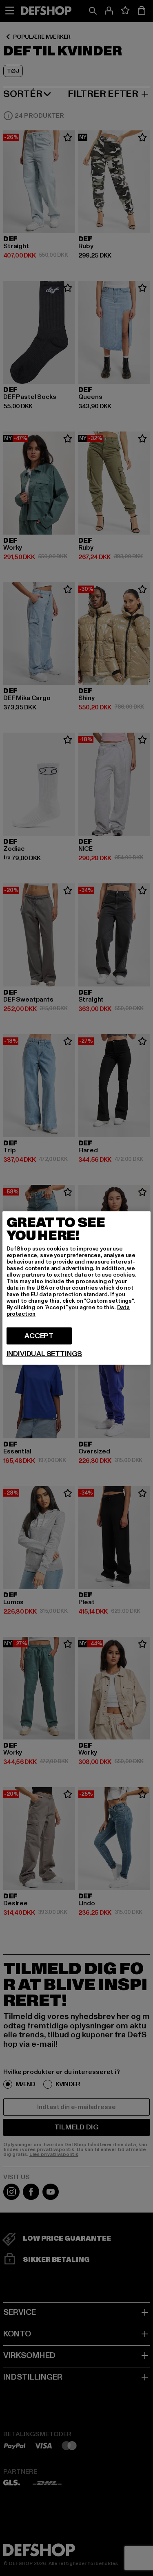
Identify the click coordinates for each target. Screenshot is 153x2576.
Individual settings (44, 1354)
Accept (39, 1336)
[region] (77, 1288)
